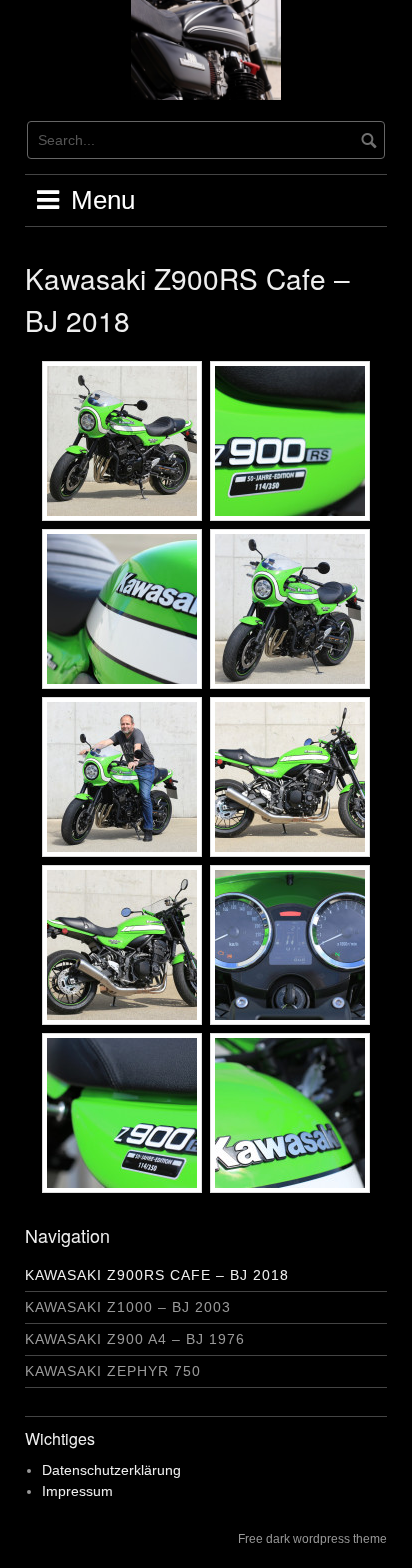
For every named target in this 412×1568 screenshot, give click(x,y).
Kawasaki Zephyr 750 (113, 1371)
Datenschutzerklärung (111, 1470)
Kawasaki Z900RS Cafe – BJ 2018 (157, 1275)
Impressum (77, 1491)
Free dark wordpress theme (312, 1539)
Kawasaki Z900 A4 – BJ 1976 (135, 1339)
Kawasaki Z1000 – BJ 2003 (128, 1307)
